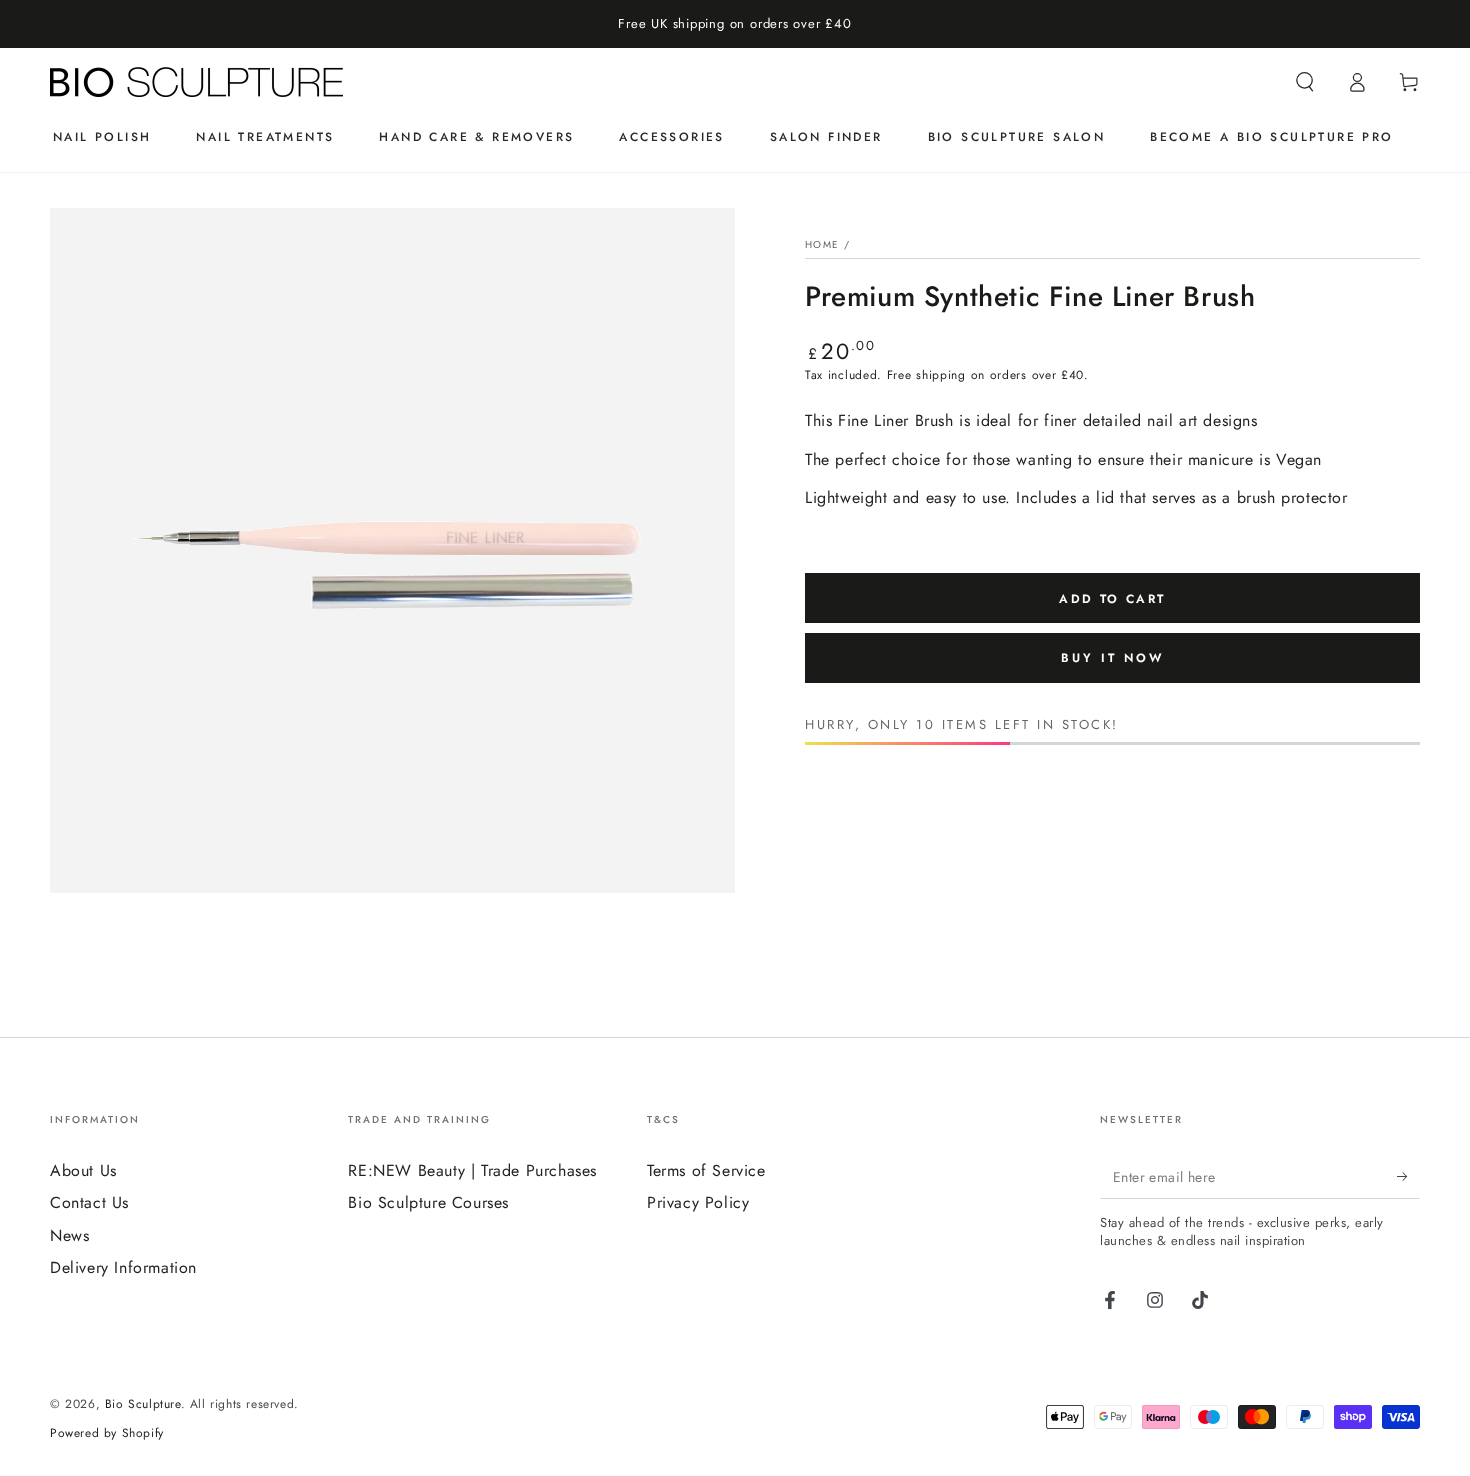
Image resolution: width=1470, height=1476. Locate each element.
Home (822, 244)
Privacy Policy (698, 1202)
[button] (1305, 82)
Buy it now (1112, 658)
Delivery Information (123, 1267)
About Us (83, 1170)
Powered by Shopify (107, 1433)
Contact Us (89, 1202)
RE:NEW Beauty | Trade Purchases (472, 1170)
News (69, 1235)
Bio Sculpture (143, 1404)
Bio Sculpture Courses (428, 1202)
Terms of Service (706, 1170)
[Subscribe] (1408, 1176)
